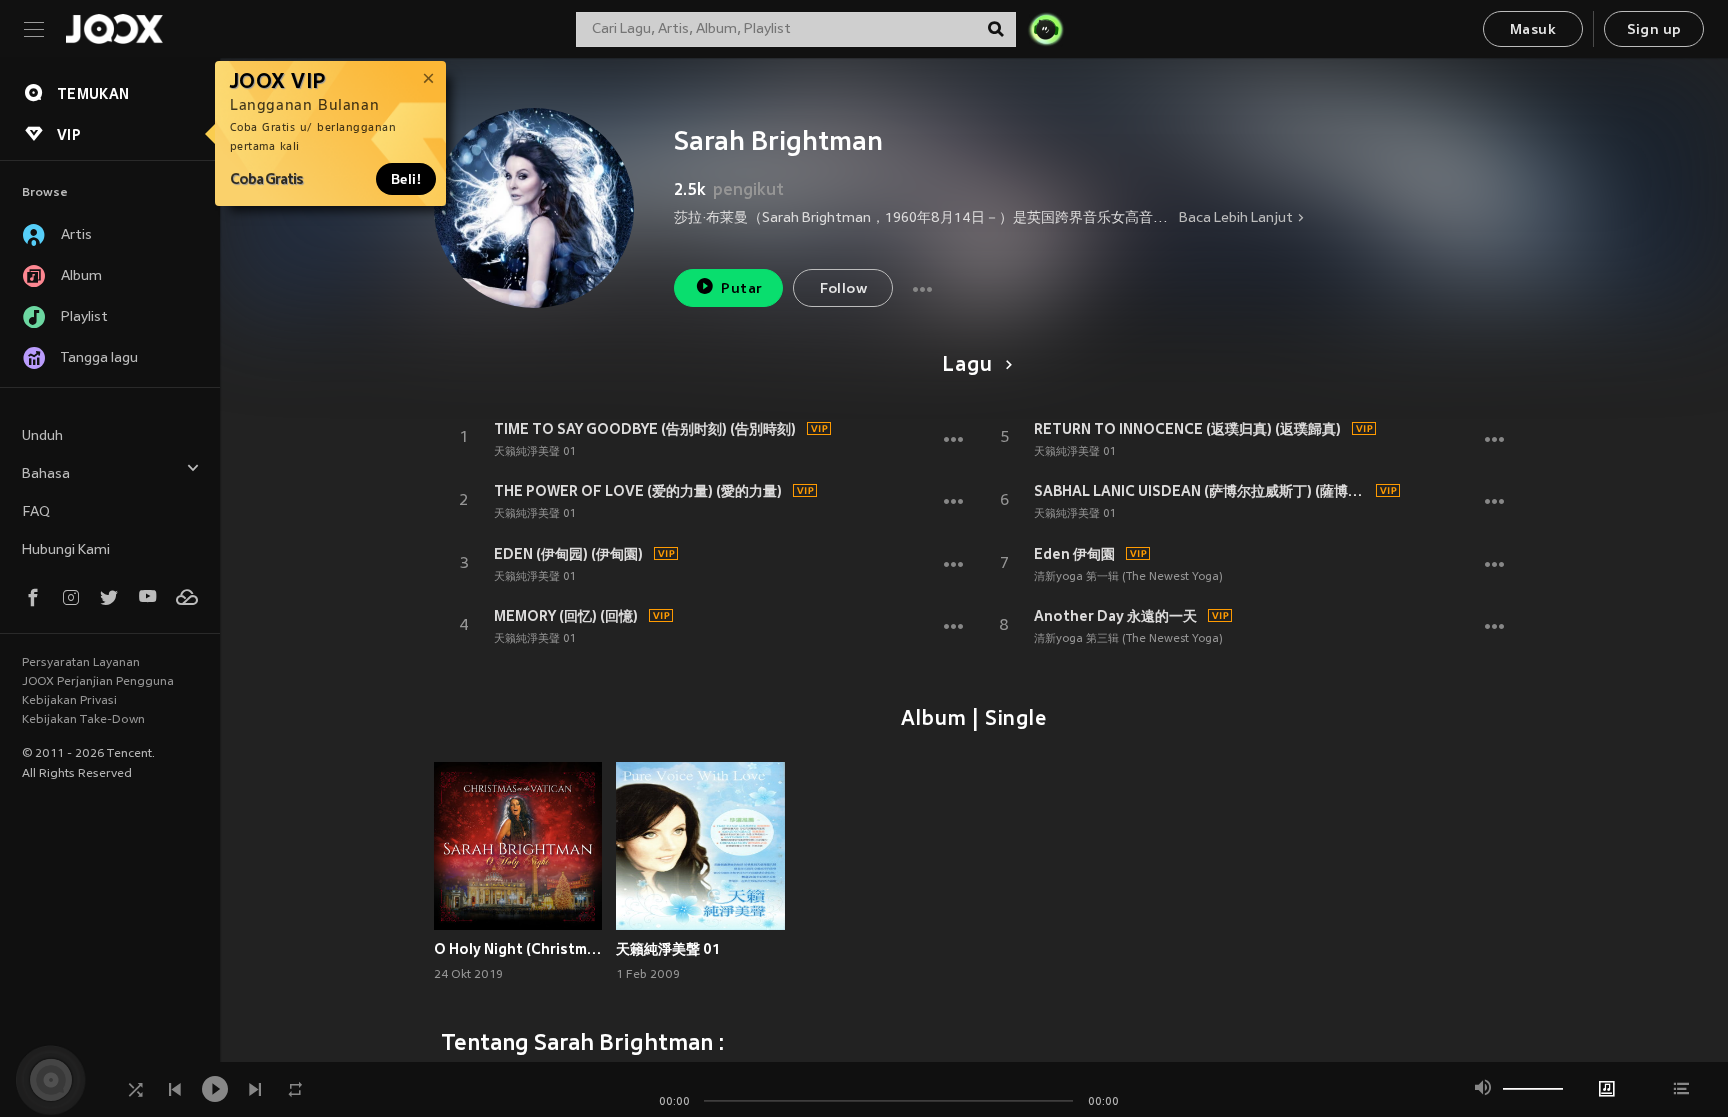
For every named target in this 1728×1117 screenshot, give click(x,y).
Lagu (967, 366)
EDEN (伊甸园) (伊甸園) (568, 554)
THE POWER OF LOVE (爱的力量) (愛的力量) (638, 491)
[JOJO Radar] (1046, 29)
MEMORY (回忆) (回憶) (566, 616)
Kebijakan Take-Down (83, 720)
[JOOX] (114, 29)
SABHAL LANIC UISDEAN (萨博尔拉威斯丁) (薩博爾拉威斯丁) (1202, 491)
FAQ (36, 512)
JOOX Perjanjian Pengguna (98, 682)
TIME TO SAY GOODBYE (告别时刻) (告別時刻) (645, 429)
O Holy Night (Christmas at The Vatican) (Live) (518, 949)
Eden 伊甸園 (1074, 554)
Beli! (406, 179)
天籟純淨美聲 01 (535, 452)
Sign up (1654, 30)
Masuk (1533, 30)
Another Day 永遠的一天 (1115, 616)
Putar (741, 289)
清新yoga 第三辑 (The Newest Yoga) (1128, 639)
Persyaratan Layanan (81, 663)
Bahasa (46, 474)
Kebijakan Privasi (69, 701)
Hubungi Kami (66, 550)
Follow (843, 289)
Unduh (42, 436)
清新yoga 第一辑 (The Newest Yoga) (1128, 577)
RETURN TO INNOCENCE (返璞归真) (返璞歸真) (1187, 429)
